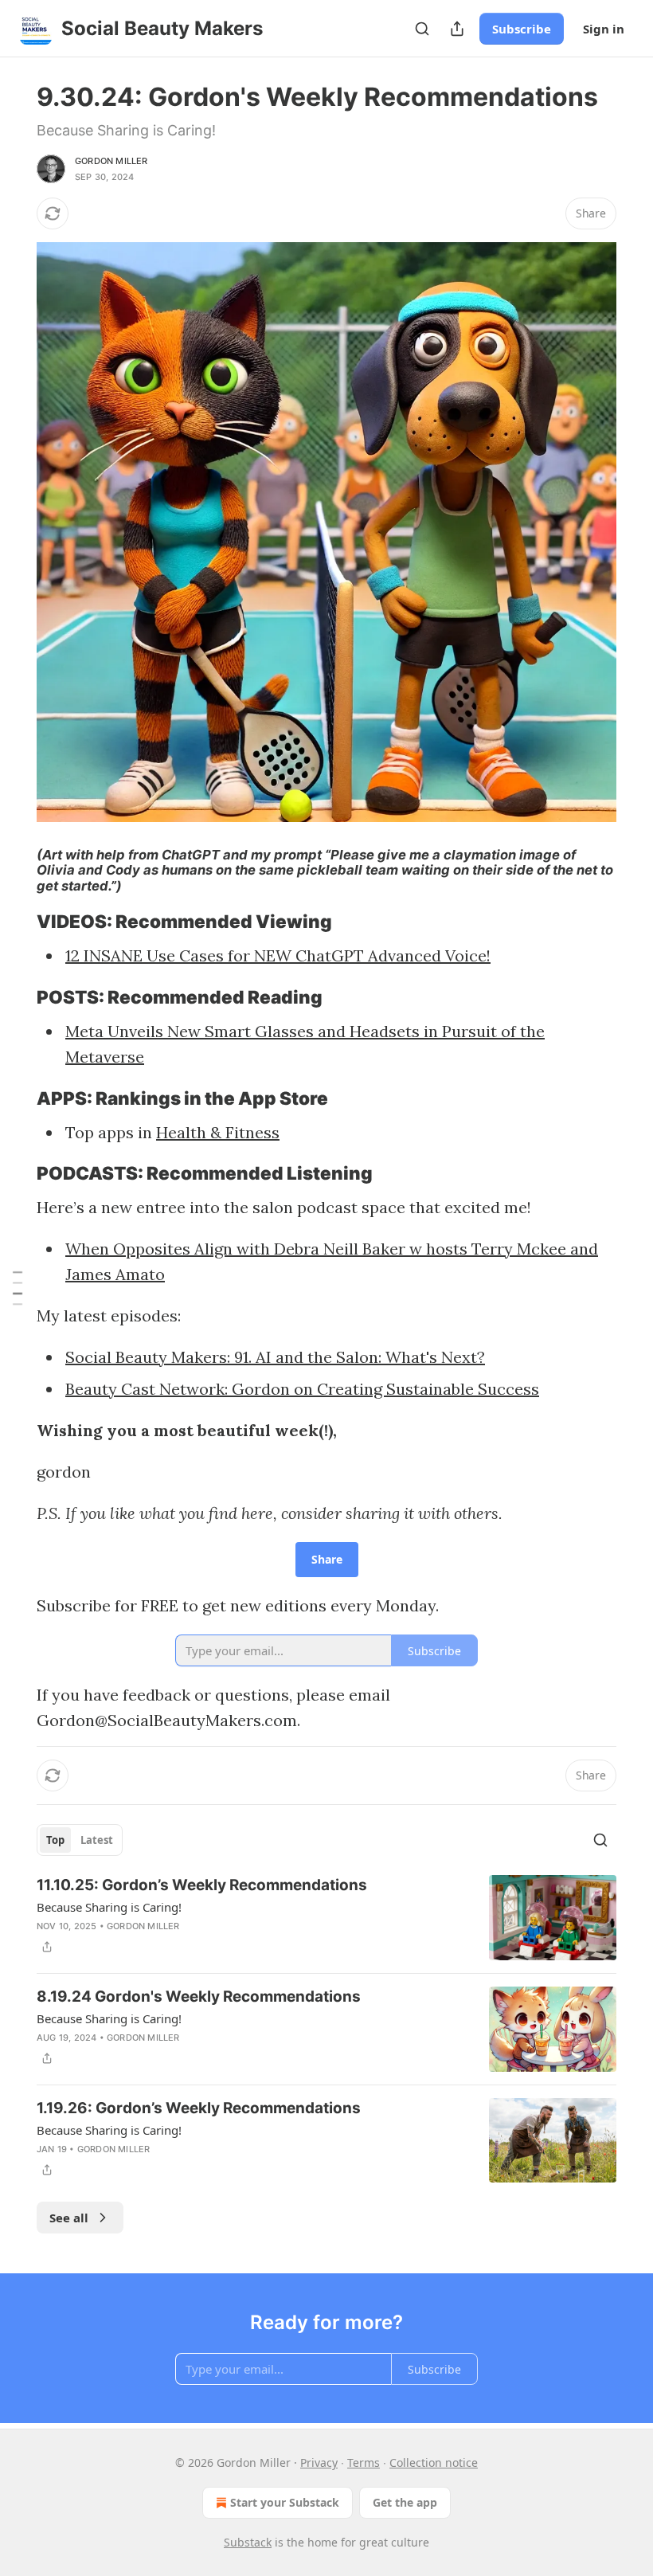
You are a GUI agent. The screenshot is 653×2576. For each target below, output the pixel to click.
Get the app (405, 2502)
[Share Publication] (457, 29)
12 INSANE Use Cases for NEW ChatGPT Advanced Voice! (278, 955)
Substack (248, 2542)
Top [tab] (55, 1840)
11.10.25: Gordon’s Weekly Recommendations (202, 1885)
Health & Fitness (218, 1132)
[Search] (422, 29)
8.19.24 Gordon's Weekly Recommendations (199, 1997)
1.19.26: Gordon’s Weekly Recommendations (199, 2108)
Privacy (319, 2462)
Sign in (604, 29)
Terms (364, 2462)
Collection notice (434, 2462)
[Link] (14, 922)
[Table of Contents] (18, 1288)
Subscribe (522, 29)
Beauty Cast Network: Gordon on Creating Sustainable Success (302, 1389)
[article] (326, 1918)
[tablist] (80, 1840)
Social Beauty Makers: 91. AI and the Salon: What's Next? (275, 1357)
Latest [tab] (97, 1840)
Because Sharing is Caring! (109, 1907)
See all (69, 2218)
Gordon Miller (111, 161)
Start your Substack (285, 2502)
